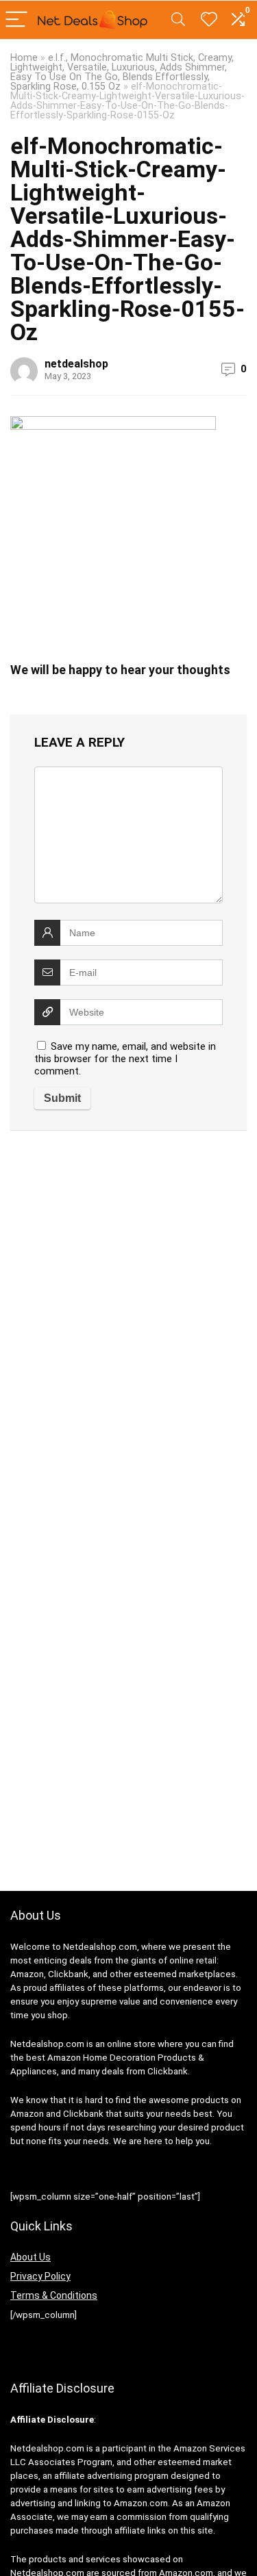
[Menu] (16, 20)
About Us (30, 2257)
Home (24, 58)
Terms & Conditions (54, 2295)
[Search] (178, 20)
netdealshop (76, 364)
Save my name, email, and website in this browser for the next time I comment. (125, 1059)
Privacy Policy (40, 2276)
